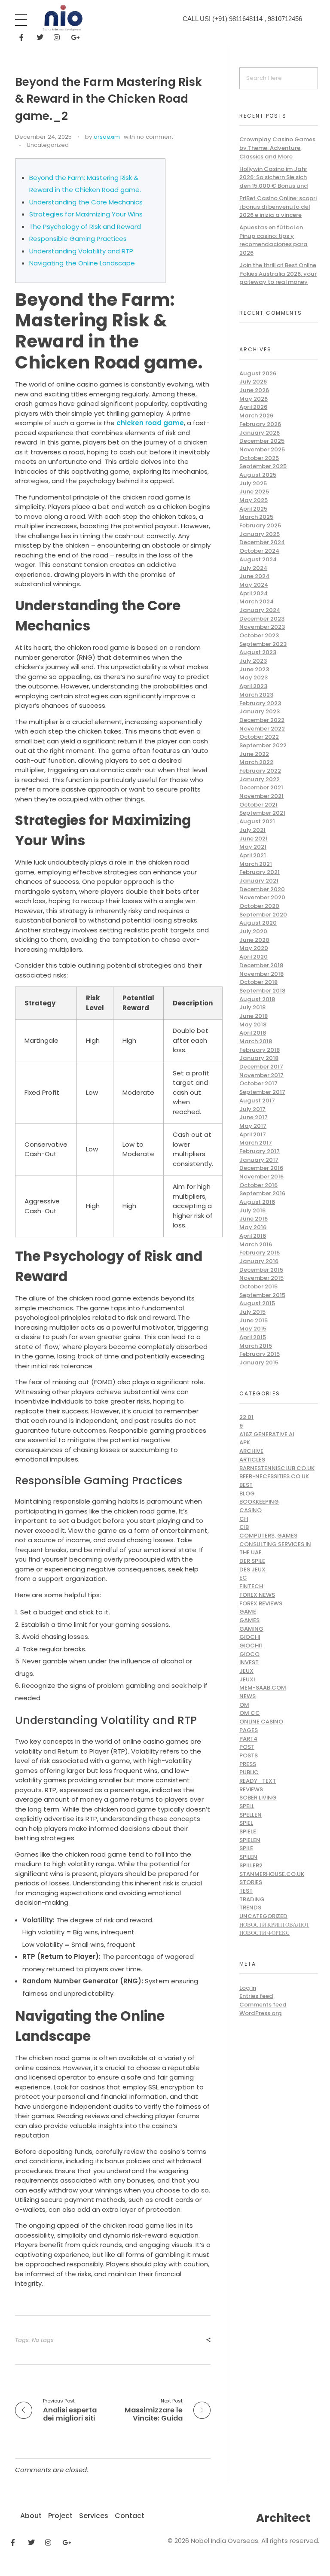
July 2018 (252, 1007)
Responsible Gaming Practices (78, 239)
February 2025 (260, 525)
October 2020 (259, 906)
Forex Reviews (261, 1603)
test (246, 1891)
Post (247, 1747)
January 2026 (260, 433)
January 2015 (259, 1363)
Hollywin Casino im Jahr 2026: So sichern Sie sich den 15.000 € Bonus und (274, 177)
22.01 (246, 1417)
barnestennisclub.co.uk (277, 1468)
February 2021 (260, 872)
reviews (251, 1789)
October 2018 (258, 982)
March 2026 (256, 416)
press (248, 1764)
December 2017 (261, 1067)
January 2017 (259, 1160)
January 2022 (260, 779)
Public (249, 1772)
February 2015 (260, 1354)
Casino (251, 1510)
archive (251, 1451)
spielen (250, 1840)
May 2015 (253, 1329)
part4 (248, 1739)
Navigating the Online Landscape (82, 263)
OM (244, 1705)
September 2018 (262, 991)
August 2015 (257, 1303)
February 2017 (260, 1151)
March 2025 (256, 517)
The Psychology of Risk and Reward (85, 227)
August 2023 (258, 652)
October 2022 (259, 737)
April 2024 (254, 593)
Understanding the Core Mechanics (86, 202)
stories (251, 1882)
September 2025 (263, 466)
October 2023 (259, 635)
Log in (248, 1988)
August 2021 (257, 821)
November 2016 (261, 1177)
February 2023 (260, 703)
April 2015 (253, 1337)
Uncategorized (48, 145)
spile (246, 1848)
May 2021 (253, 847)
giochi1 (251, 1646)
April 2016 (253, 1236)
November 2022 (262, 729)
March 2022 (256, 762)
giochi (250, 1637)
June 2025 (254, 492)
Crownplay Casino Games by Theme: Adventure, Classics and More (277, 148)
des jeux (252, 1570)
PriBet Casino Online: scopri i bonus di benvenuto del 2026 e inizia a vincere (278, 207)
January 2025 (260, 534)
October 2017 (258, 1083)
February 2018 (260, 1050)
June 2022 (254, 754)
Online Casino (261, 1722)
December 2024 (262, 542)
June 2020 (254, 940)
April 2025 (253, 509)
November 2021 (261, 796)
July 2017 (252, 1109)
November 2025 (262, 449)
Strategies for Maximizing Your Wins (86, 214)
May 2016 (253, 1227)
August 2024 (258, 559)
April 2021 (253, 855)
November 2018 (261, 974)
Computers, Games (268, 1536)
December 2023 (262, 619)
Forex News (257, 1595)
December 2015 (261, 1270)
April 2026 (253, 407)
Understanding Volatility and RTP (81, 251)
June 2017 (254, 1117)
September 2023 (263, 644)
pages (249, 1730)
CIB (244, 1527)
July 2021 (252, 830)
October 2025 (259, 458)
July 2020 (253, 931)
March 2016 (256, 1244)
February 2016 (260, 1253)
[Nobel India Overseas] (62, 18)
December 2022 (262, 720)
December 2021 (261, 787)
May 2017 (253, 1126)
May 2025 (254, 500)
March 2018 (256, 1041)
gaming (251, 1629)
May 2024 (254, 585)
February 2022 (260, 771)
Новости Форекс (264, 1933)
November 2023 (262, 627)
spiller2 (251, 1865)
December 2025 (262, 441)
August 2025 (258, 475)
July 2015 (252, 1312)
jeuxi (247, 1679)
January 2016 (259, 1261)
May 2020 (254, 948)
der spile (252, 1561)
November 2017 (261, 1075)
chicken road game (150, 423)
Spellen (251, 1815)
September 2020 (263, 915)
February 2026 (260, 424)
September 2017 (262, 1092)
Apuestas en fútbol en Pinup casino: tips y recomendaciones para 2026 (273, 240)
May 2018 (253, 1025)
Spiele (248, 1832)
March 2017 (256, 1143)
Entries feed (256, 1996)
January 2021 (259, 881)
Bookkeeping (259, 1502)
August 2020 (258, 923)
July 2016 (252, 1210)
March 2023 (256, 695)
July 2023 (253, 661)
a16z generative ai (267, 1434)
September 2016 (262, 1193)
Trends (250, 1908)
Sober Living (258, 1798)
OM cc (250, 1713)
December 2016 (261, 1168)
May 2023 (254, 677)
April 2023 (253, 686)
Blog (247, 1494)
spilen (248, 1857)
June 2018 (254, 1016)
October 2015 (258, 1286)
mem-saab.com (263, 1688)
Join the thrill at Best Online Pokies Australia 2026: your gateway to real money (278, 274)
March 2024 (257, 601)
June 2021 (254, 839)
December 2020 (262, 889)
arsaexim (107, 137)
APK (245, 1442)
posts (249, 1755)
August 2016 (257, 1202)
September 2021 (262, 813)
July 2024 (253, 568)
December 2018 (261, 965)
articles (252, 1460)
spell (247, 1806)
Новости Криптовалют (274, 1925)
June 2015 (254, 1320)
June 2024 (254, 576)
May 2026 (254, 399)
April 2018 (253, 1033)
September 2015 (262, 1295)
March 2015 (256, 1346)
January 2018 (259, 1058)
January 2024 (260, 610)
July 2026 (253, 382)
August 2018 (257, 999)
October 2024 (259, 551)
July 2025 (253, 483)
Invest (249, 1662)
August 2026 (258, 373)
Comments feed (263, 2005)
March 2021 (256, 864)
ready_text (258, 1781)
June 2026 (254, 390)
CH (244, 1519)
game (248, 1612)
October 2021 (258, 805)
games (249, 1620)
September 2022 (263, 745)
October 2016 (258, 1185)
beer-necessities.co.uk (274, 1476)
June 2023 (254, 669)
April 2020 (254, 957)
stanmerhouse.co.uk (272, 1874)
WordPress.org (261, 2013)
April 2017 (253, 1134)
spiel (246, 1823)
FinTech (251, 1586)
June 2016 (254, 1219)
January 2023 (260, 711)
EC (243, 1578)
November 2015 (261, 1278)
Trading (252, 1899)
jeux (246, 1671)
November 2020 (262, 897)
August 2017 (257, 1101)
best (246, 1485)
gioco (249, 1654)
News (247, 1696)
